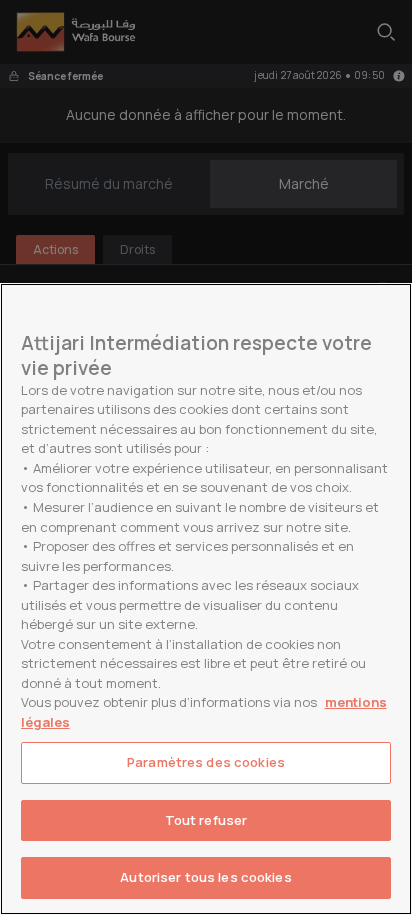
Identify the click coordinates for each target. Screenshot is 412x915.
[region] (206, 599)
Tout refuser (206, 820)
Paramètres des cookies (206, 762)
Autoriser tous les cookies (205, 877)
